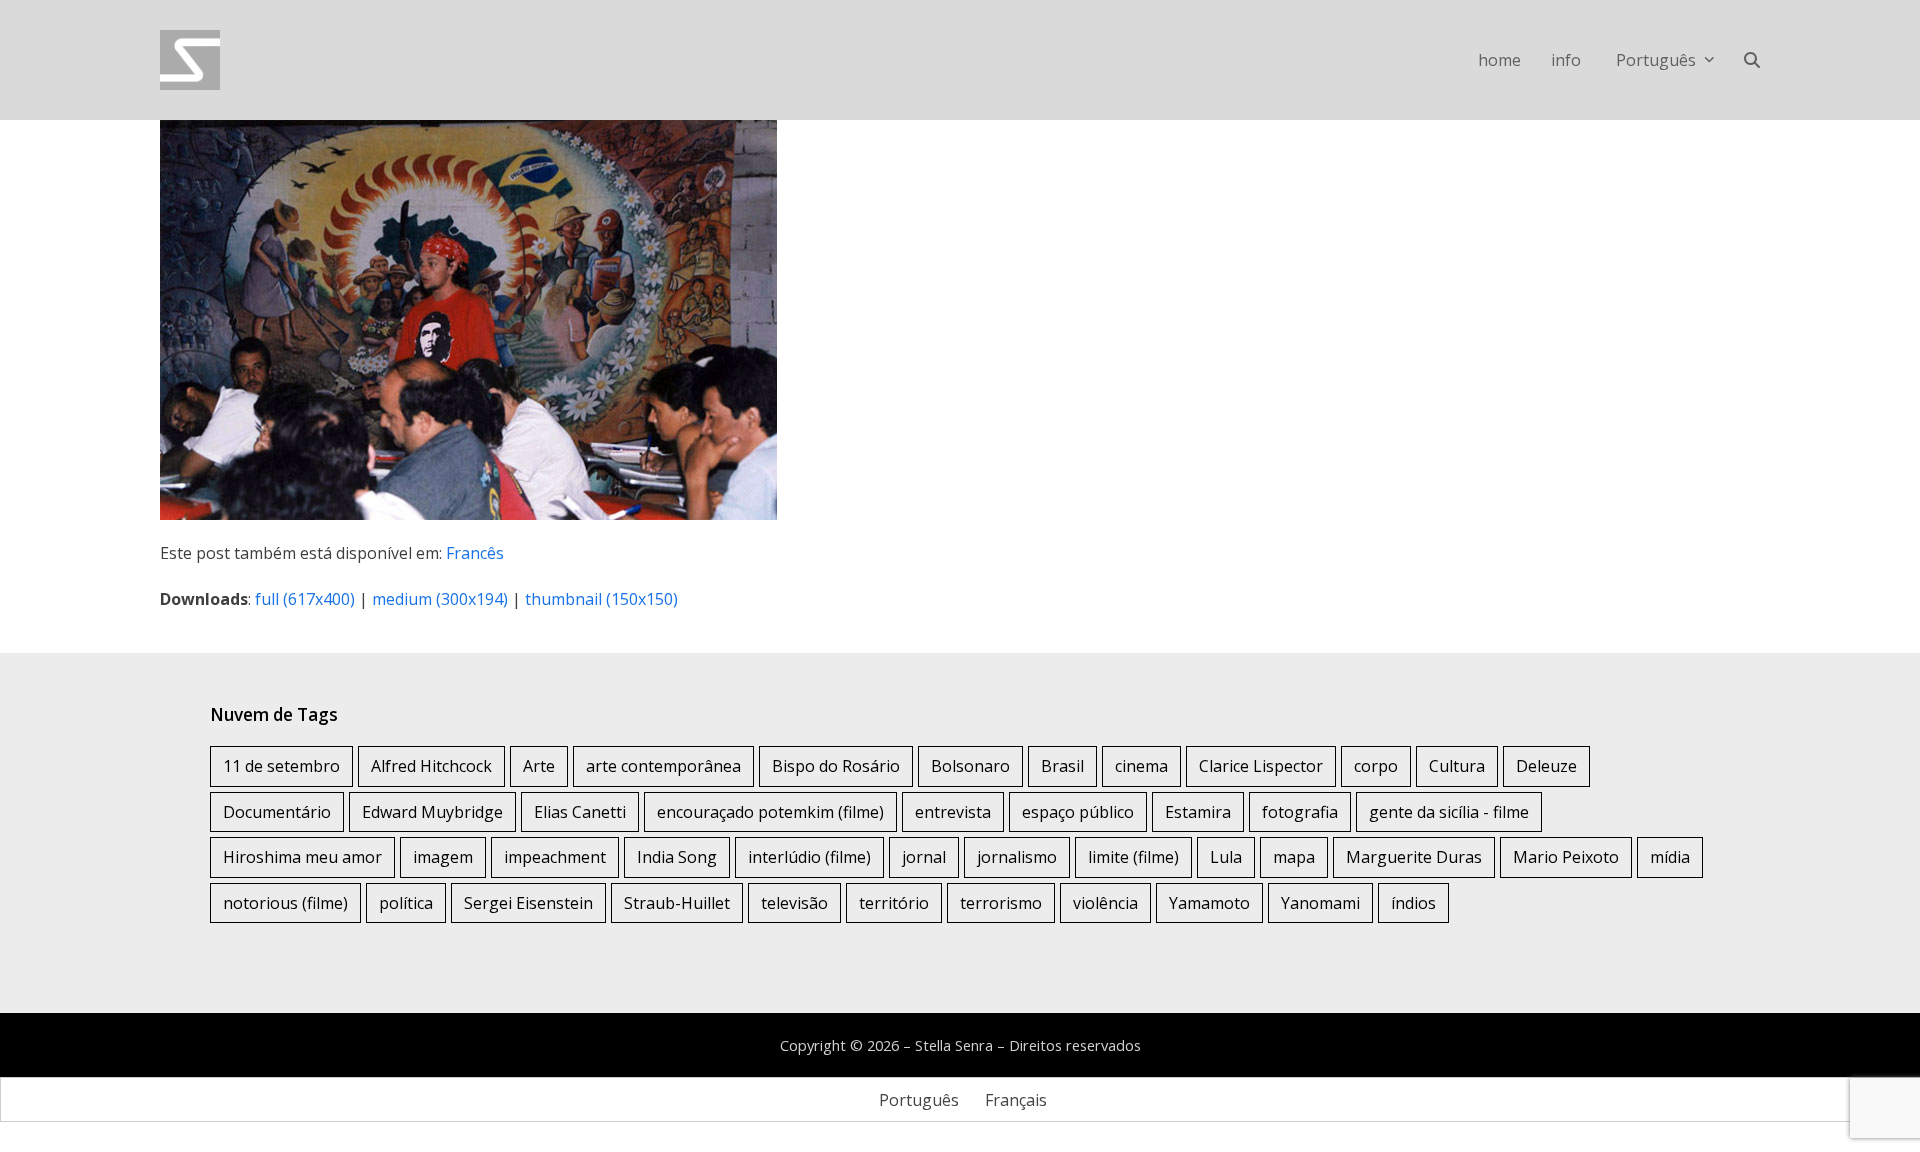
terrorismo (1001, 903)
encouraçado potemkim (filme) (770, 812)
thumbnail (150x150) (601, 599)
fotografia (1300, 812)
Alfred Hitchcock (431, 766)
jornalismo (1017, 857)
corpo (1376, 766)
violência (1105, 903)
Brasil (1062, 766)
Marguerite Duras (1414, 857)
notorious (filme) (285, 903)
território (894, 903)
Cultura (1457, 766)
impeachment (555, 857)
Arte (539, 766)
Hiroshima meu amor (302, 857)
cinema (1141, 766)
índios (1413, 903)
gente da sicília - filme (1449, 812)
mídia (1670, 857)
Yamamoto (1209, 903)
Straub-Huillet (677, 903)
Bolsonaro (970, 766)
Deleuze (1546, 766)
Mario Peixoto (1566, 857)
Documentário (277, 812)
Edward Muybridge (432, 812)
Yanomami (1320, 903)
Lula (1226, 857)
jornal (924, 857)
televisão (794, 903)
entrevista (953, 812)
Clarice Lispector (1261, 766)
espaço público (1078, 812)
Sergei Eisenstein (528, 903)
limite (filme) (1133, 857)
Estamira (1198, 812)
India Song (677, 857)
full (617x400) (305, 599)
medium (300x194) (440, 599)
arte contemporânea (663, 766)
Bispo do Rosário (836, 766)
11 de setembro (281, 766)
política (406, 903)
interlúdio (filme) (809, 857)
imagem (443, 857)
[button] (1752, 60)
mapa (1294, 857)
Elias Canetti (580, 812)
